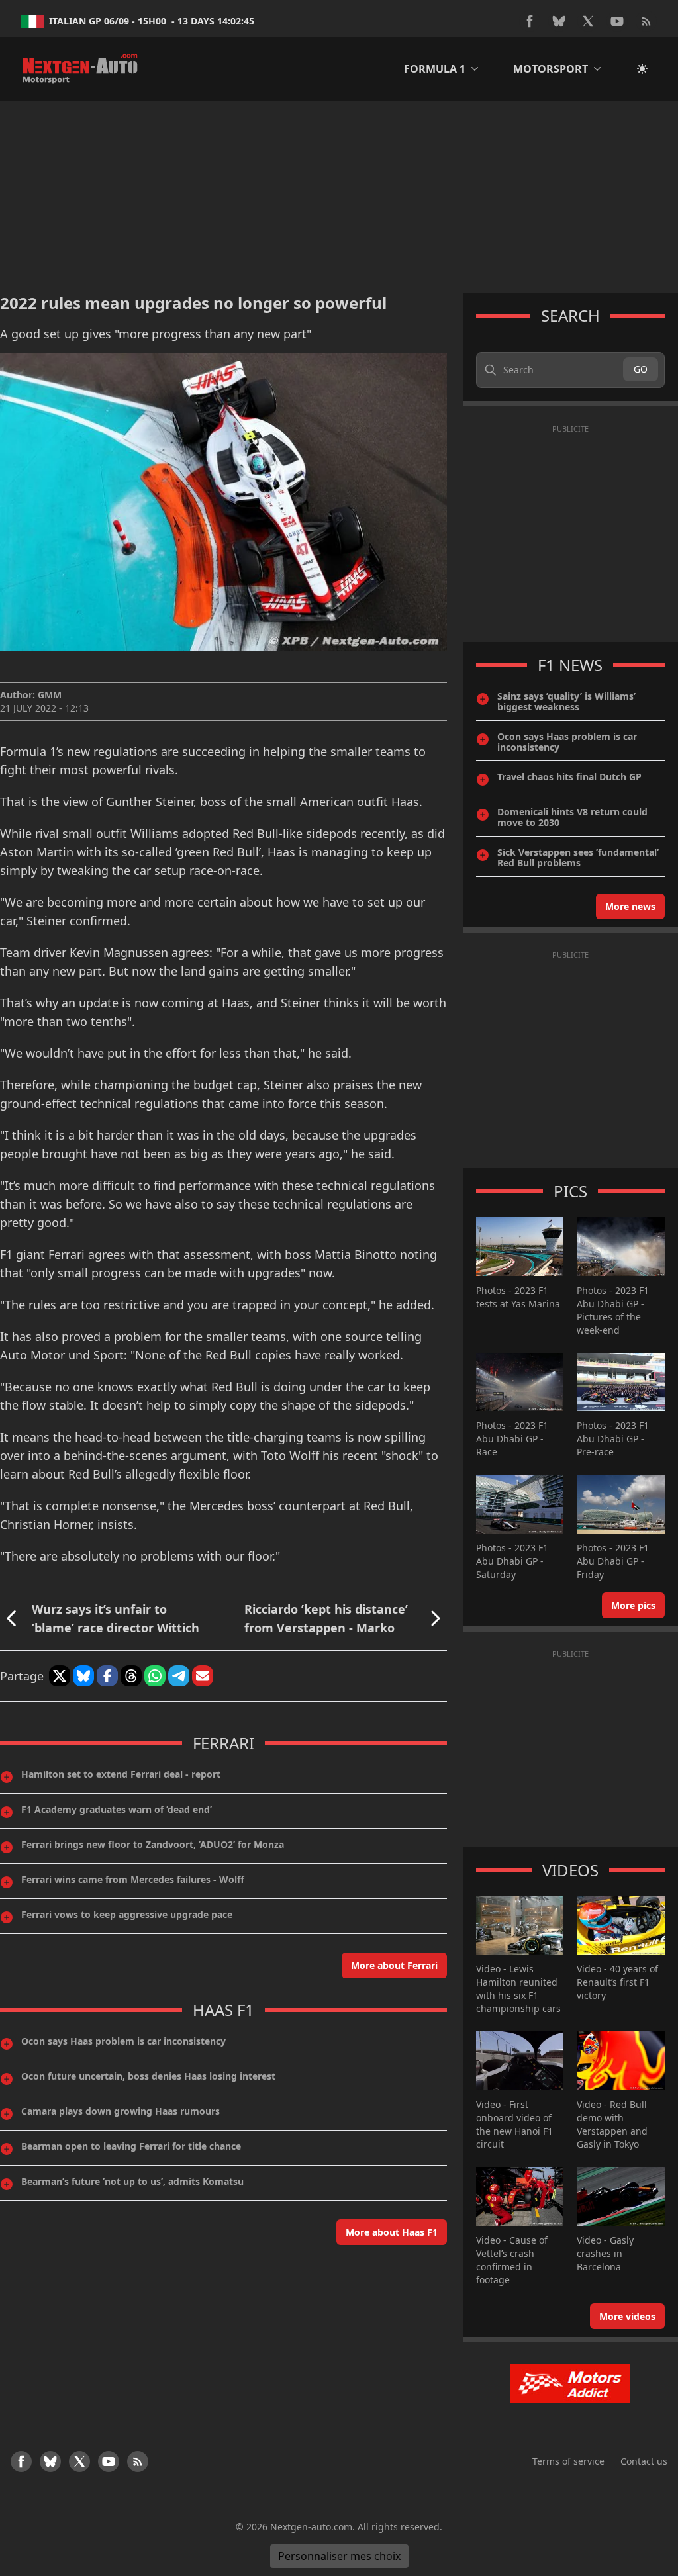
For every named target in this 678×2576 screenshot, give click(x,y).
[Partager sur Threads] (131, 1676)
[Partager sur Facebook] (107, 1676)
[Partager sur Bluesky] (83, 1676)
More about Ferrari (394, 1965)
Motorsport (551, 69)
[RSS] (646, 21)
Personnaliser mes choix (339, 2556)
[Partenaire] (570, 2383)
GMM (50, 695)
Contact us (644, 2461)
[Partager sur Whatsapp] (155, 1676)
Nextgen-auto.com (311, 2527)
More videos (627, 2316)
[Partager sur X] (60, 1676)
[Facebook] (530, 21)
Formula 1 (435, 69)
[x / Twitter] (588, 21)
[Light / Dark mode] (642, 69)
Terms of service (568, 2461)
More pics (633, 1605)
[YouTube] (617, 21)
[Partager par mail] (203, 1676)
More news (630, 906)
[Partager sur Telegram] (179, 1676)
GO (641, 369)
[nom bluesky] (559, 21)
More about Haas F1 (392, 2232)
